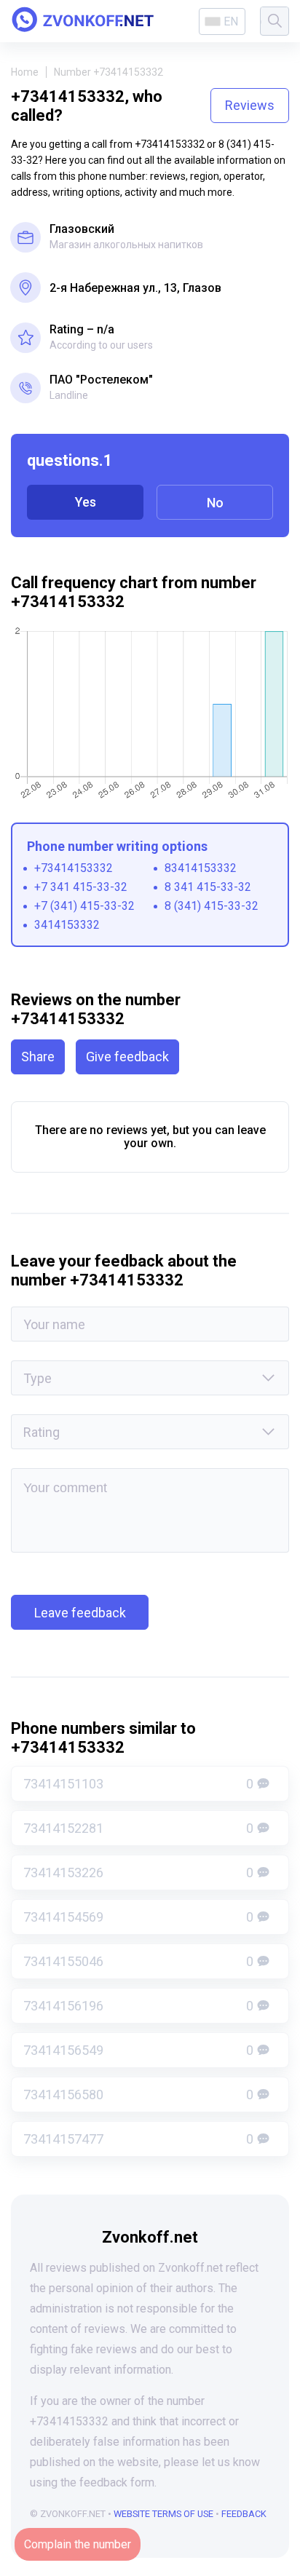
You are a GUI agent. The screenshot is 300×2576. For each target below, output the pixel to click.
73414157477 (138, 2139)
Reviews (250, 105)
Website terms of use (163, 2514)
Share (38, 1057)
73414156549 (138, 2050)
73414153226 (138, 1872)
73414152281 (138, 1828)
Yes (86, 502)
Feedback (244, 2514)
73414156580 (138, 2095)
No (215, 503)
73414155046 (138, 1961)
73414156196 (138, 2006)
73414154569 (138, 1917)
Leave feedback (80, 1613)
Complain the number (78, 2544)
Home (25, 72)
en (231, 21)
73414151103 (138, 1784)
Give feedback (127, 1057)
